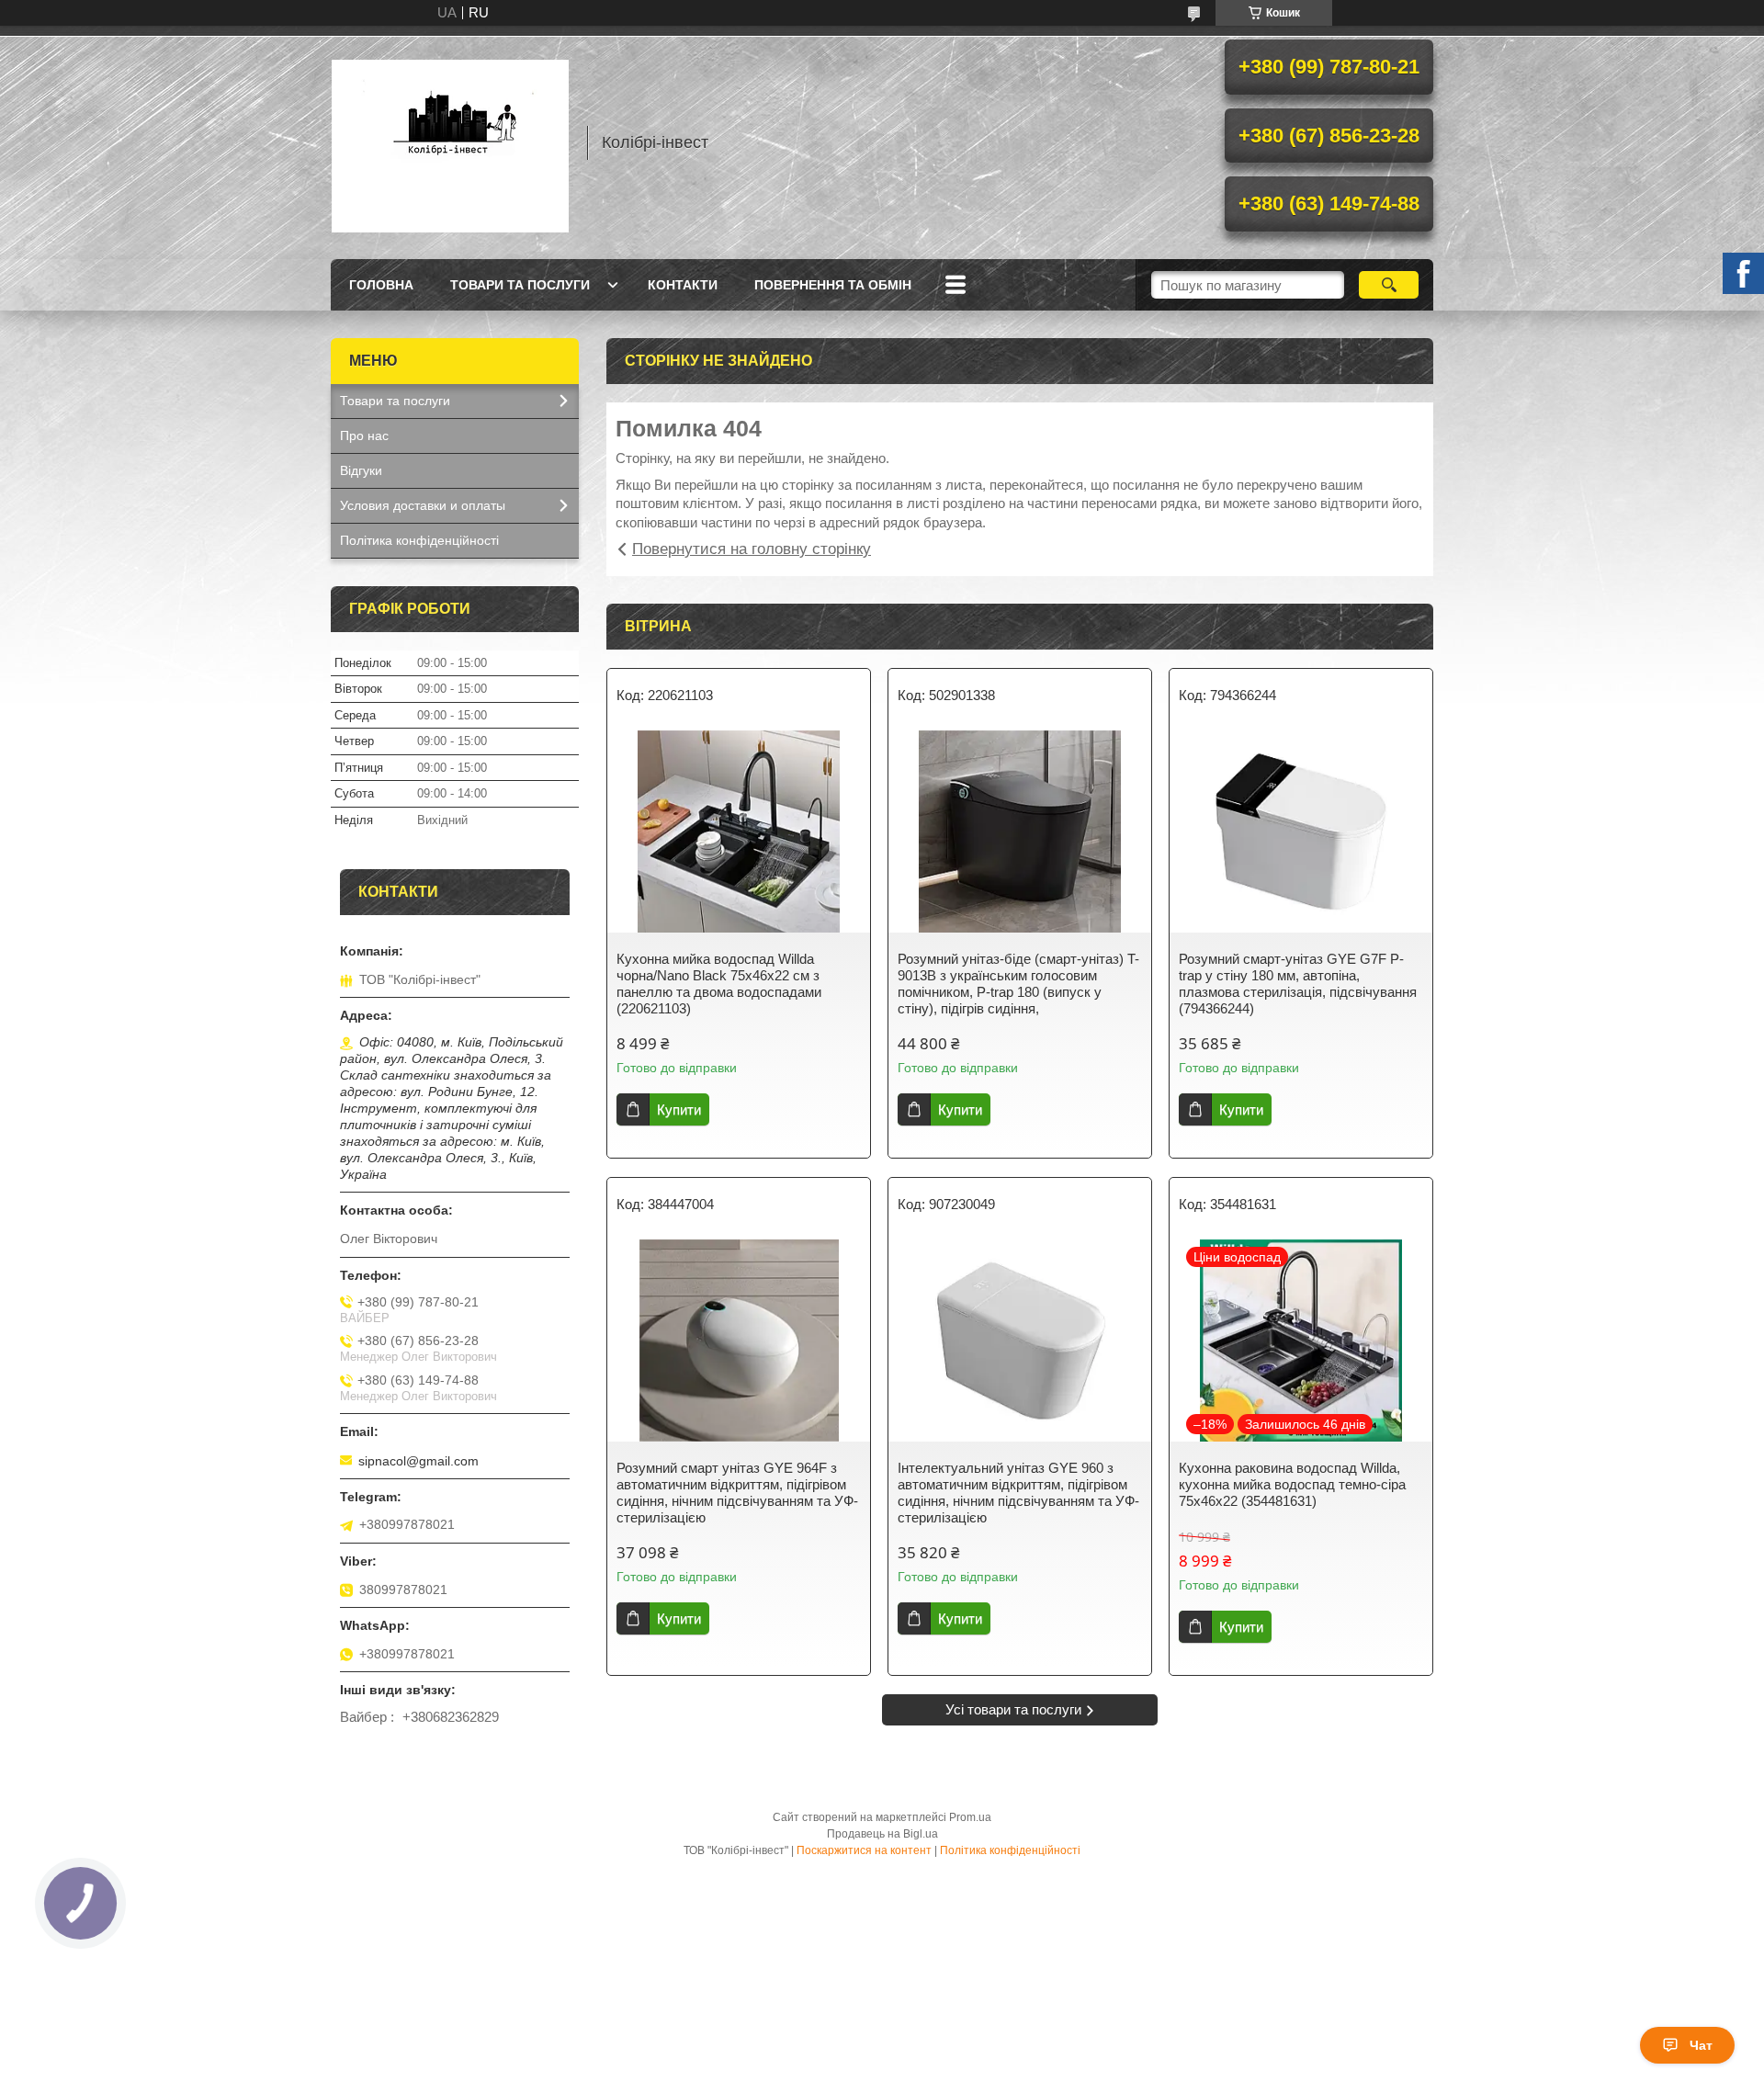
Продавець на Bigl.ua (882, 1834)
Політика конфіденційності (419, 540)
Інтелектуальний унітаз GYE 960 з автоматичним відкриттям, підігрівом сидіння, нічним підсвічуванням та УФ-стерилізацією (1018, 1493)
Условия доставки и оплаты (423, 505)
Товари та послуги (520, 285)
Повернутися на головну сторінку (752, 549)
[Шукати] (1389, 285)
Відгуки (361, 470)
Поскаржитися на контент (864, 1850)
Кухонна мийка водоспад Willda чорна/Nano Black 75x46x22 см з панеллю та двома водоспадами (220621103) (719, 984)
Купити (679, 1109)
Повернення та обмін (833, 285)
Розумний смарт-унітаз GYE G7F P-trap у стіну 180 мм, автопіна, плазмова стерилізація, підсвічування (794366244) (1298, 984)
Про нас (364, 436)
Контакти (683, 285)
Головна (381, 285)
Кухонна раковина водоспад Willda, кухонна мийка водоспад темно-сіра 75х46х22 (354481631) (1292, 1484)
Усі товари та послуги (1013, 1709)
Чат (1701, 2045)
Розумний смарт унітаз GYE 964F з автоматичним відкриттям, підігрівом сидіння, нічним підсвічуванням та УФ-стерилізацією (737, 1493)
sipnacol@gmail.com (418, 1461)
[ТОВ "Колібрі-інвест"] (450, 142)
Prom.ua (970, 1817)
